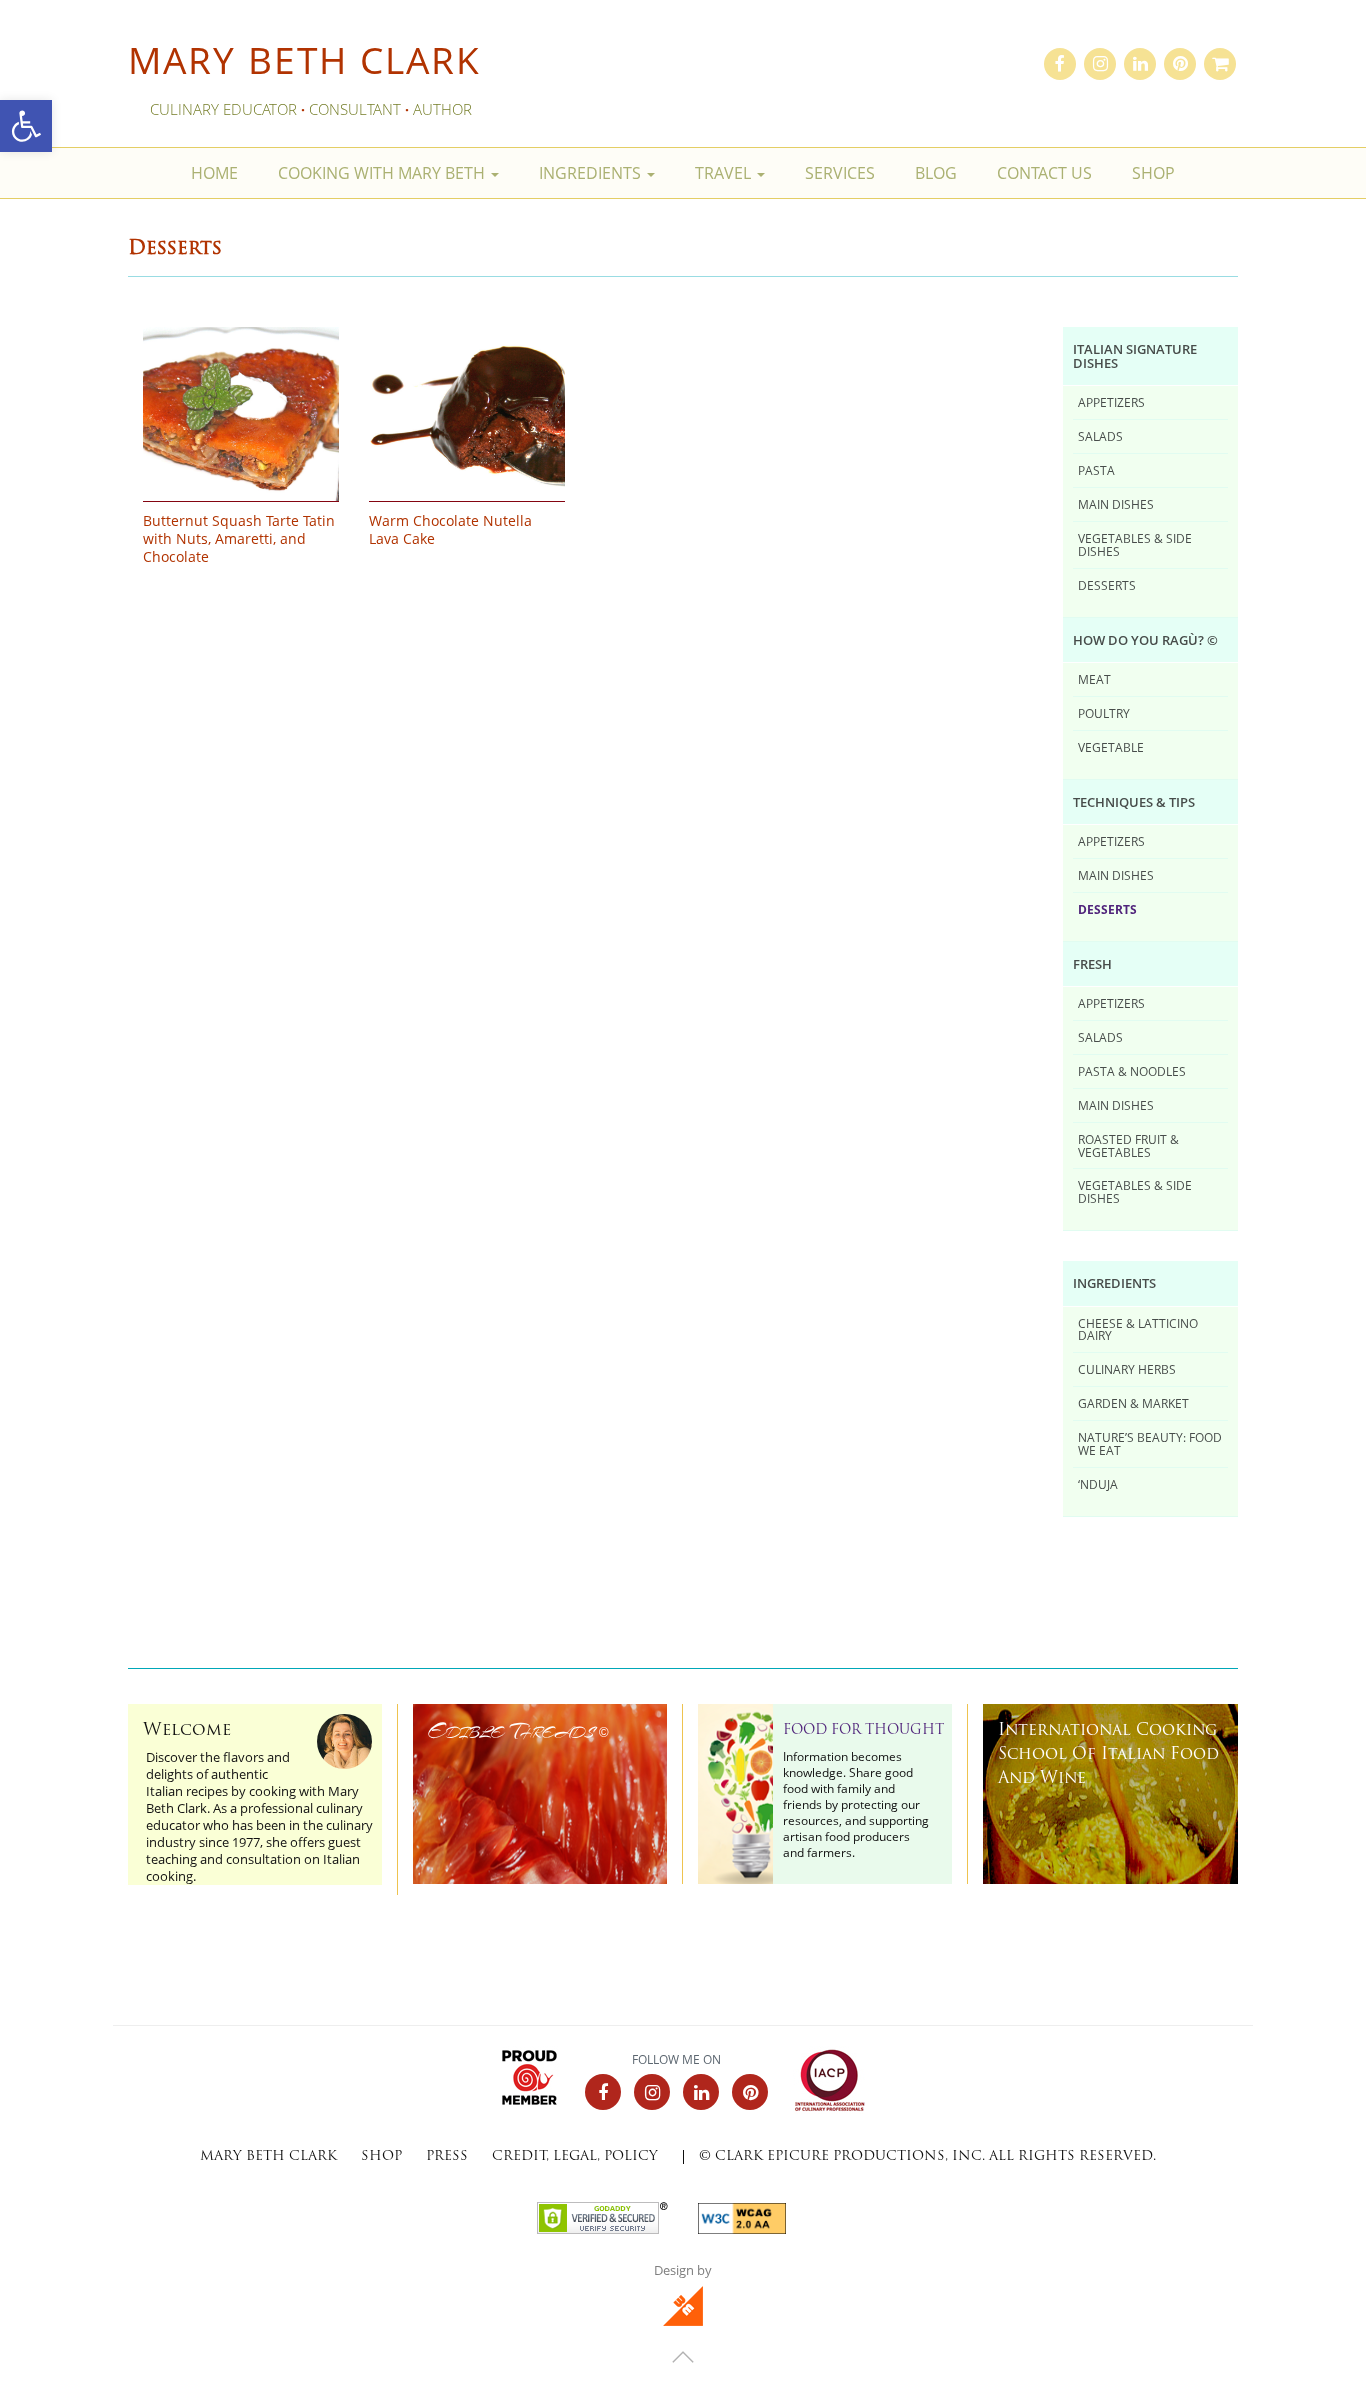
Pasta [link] (1096, 470)
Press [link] (447, 2156)
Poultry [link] (1104, 713)
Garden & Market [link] (1133, 1403)
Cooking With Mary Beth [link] (383, 173)
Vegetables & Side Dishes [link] (1135, 544)
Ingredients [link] (592, 173)
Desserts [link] (1107, 585)
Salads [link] (1100, 436)
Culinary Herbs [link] (1127, 1369)
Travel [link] (725, 173)
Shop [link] (1153, 173)
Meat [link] (1094, 679)
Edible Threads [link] (518, 1731)
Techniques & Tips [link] (1134, 802)
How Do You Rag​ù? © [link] (1145, 640)
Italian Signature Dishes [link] (1135, 356)
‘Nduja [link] (1098, 1484)
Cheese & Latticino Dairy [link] (1138, 1329)
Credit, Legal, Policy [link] (575, 2156)
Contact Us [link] (1044, 173)
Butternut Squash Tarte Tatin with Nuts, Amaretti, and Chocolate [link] (239, 539)
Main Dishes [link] (1116, 504)
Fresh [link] (1092, 964)
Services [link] (840, 173)
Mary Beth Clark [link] (304, 59)
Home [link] (214, 173)
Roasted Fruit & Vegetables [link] (1128, 1145)
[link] (26, 126)
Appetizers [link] (1111, 402)
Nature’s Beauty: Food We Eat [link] (1150, 1443)
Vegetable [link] (1111, 747)
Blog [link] (936, 173)
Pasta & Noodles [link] (1132, 1071)
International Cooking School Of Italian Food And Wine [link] (1108, 1755)
